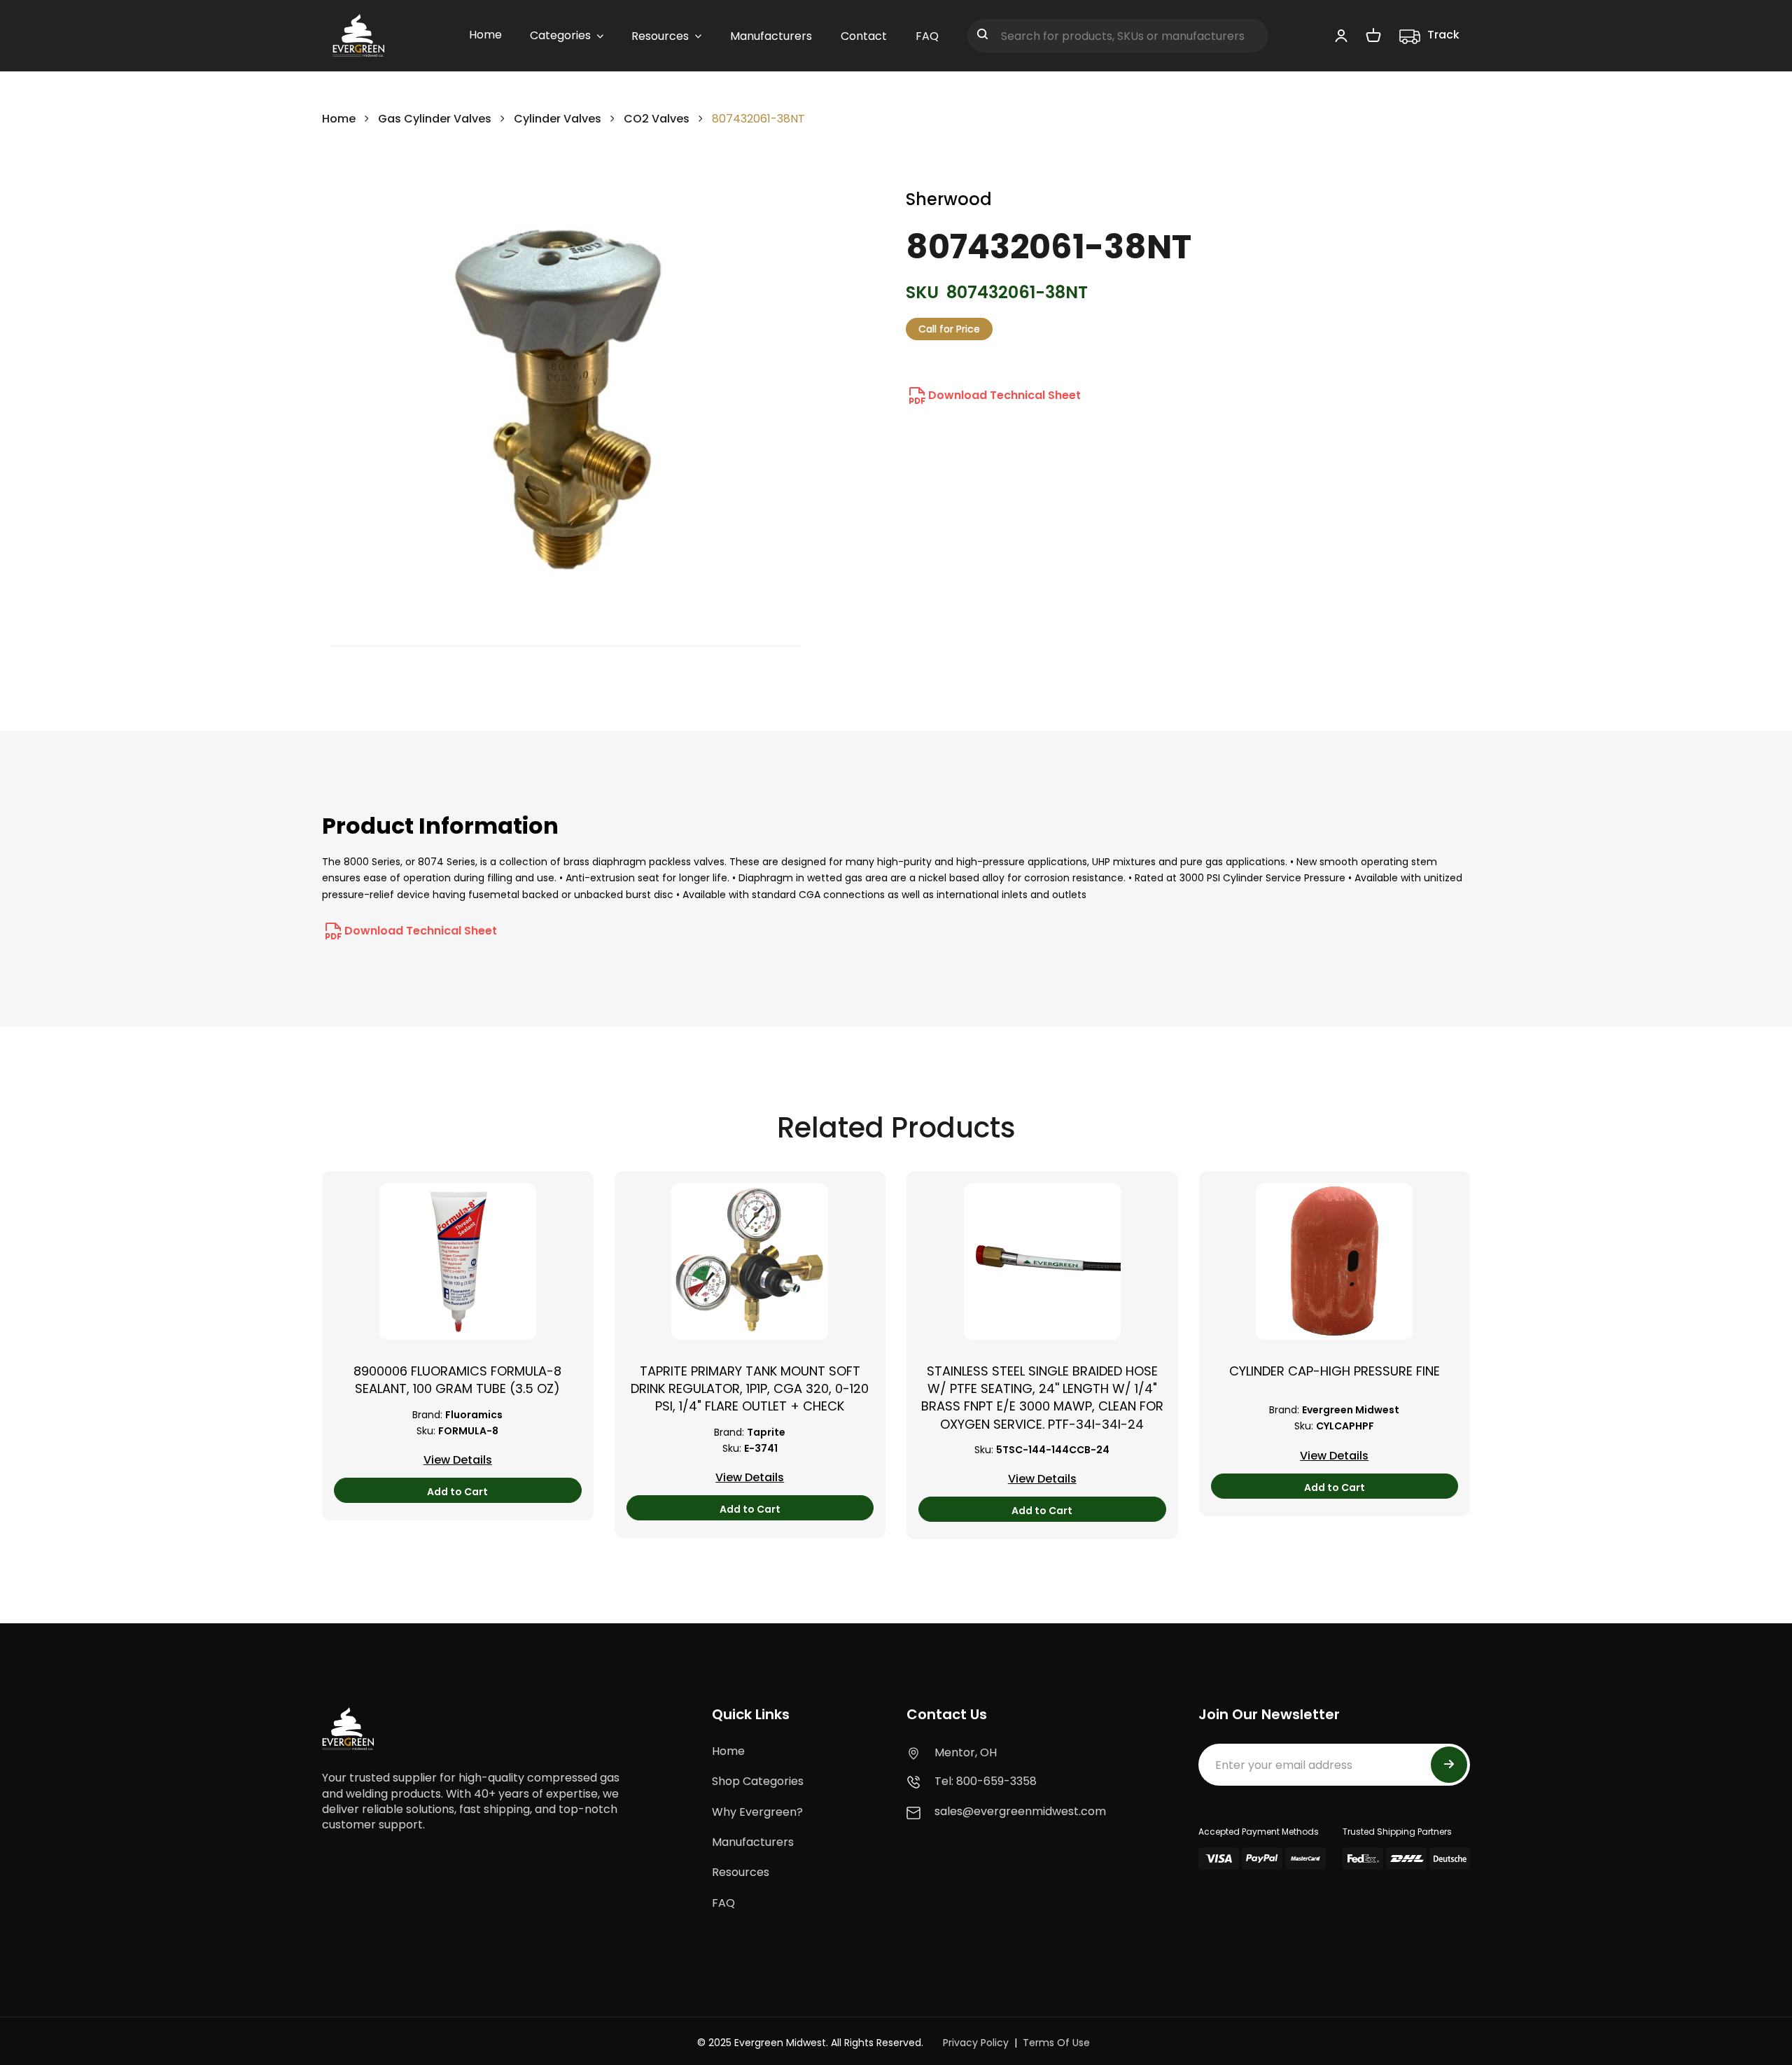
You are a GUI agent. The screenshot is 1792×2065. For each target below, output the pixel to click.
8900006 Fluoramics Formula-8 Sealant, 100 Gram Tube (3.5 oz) (457, 1380)
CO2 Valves (657, 119)
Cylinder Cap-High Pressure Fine (1335, 1371)
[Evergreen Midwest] (358, 36)
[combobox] (1118, 36)
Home (339, 119)
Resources (741, 1872)
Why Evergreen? (757, 1812)
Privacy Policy (976, 2043)
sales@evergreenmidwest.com (1020, 1811)
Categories (560, 35)
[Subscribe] (1449, 1765)
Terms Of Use (1056, 2043)
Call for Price (949, 329)
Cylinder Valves (558, 119)
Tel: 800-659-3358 (986, 1781)
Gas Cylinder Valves (435, 119)
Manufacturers (753, 1842)
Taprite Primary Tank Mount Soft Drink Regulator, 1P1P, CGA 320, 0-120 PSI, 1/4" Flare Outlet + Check (750, 1388)
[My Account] (1341, 35)
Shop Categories (758, 1781)
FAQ (723, 1903)
